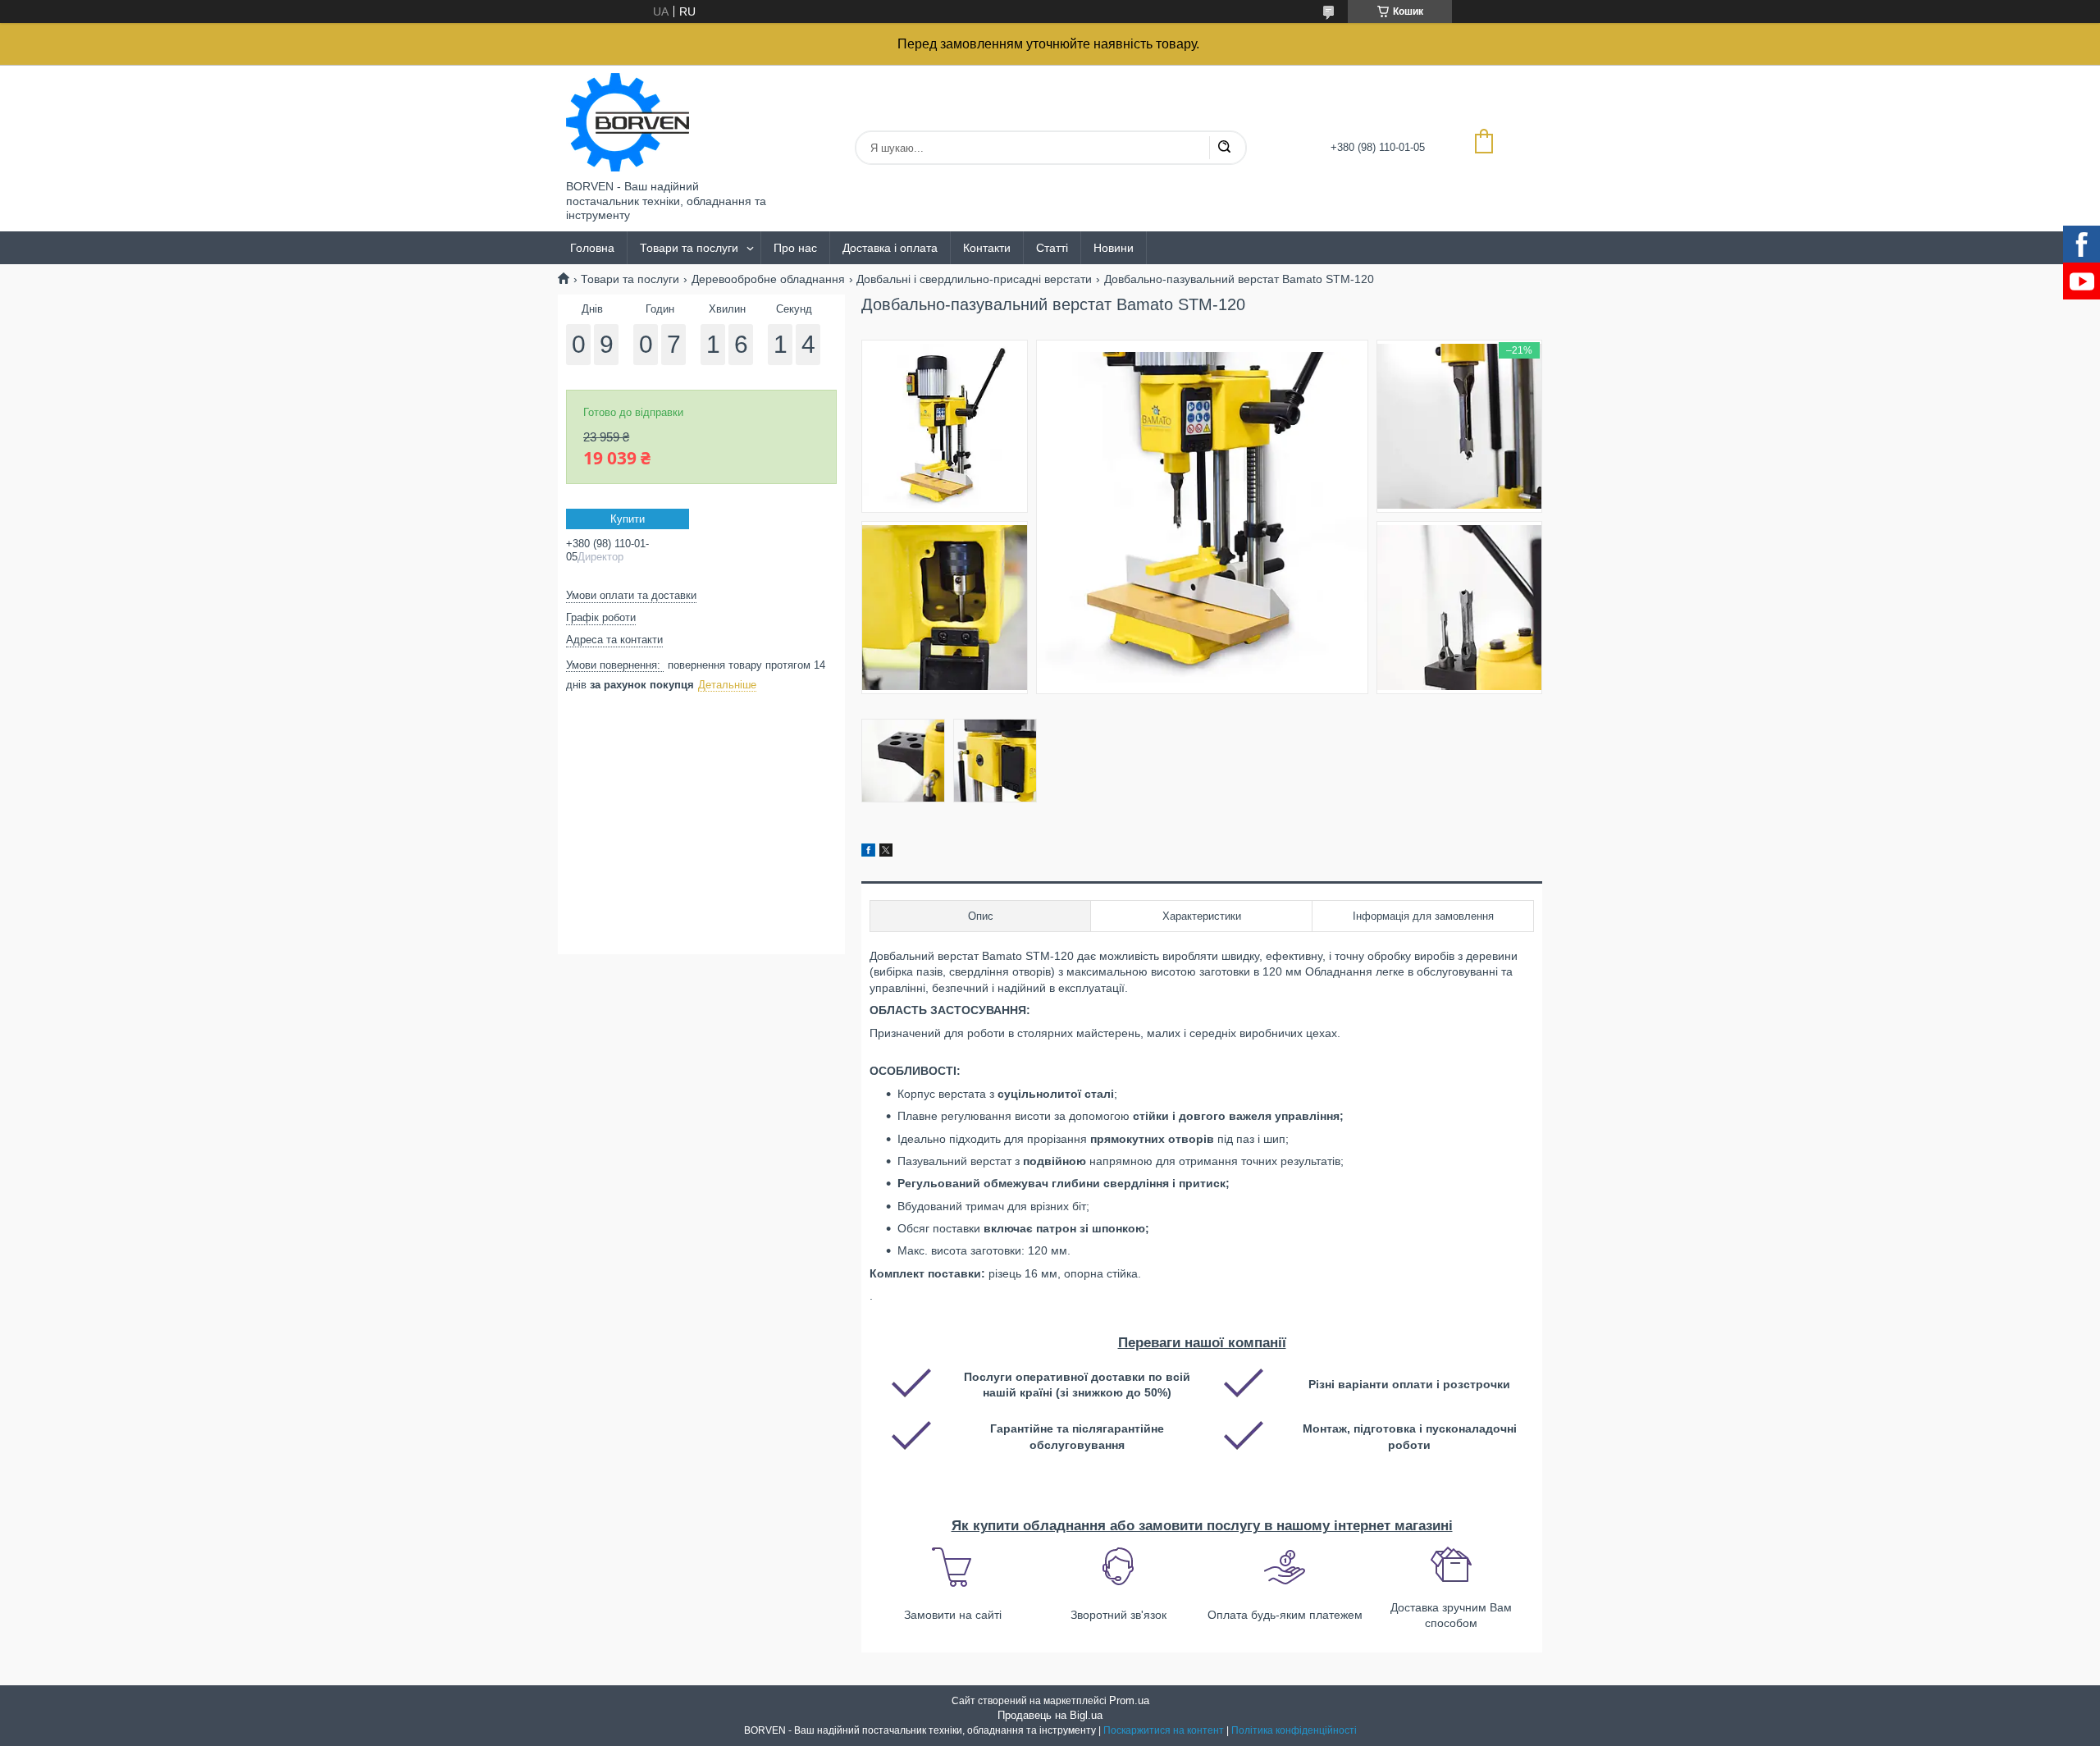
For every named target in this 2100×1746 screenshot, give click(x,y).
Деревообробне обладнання (768, 279)
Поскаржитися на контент (1164, 1730)
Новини (1114, 248)
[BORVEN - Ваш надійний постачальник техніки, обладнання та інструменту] (628, 122)
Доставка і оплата (890, 248)
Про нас (795, 248)
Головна (592, 248)
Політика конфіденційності (1294, 1730)
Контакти (987, 248)
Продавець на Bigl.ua (1050, 1715)
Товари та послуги (689, 248)
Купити (628, 519)
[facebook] (868, 852)
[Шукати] (1224, 148)
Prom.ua (1129, 1700)
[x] (886, 852)
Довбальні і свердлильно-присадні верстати (974, 279)
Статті (1052, 248)
